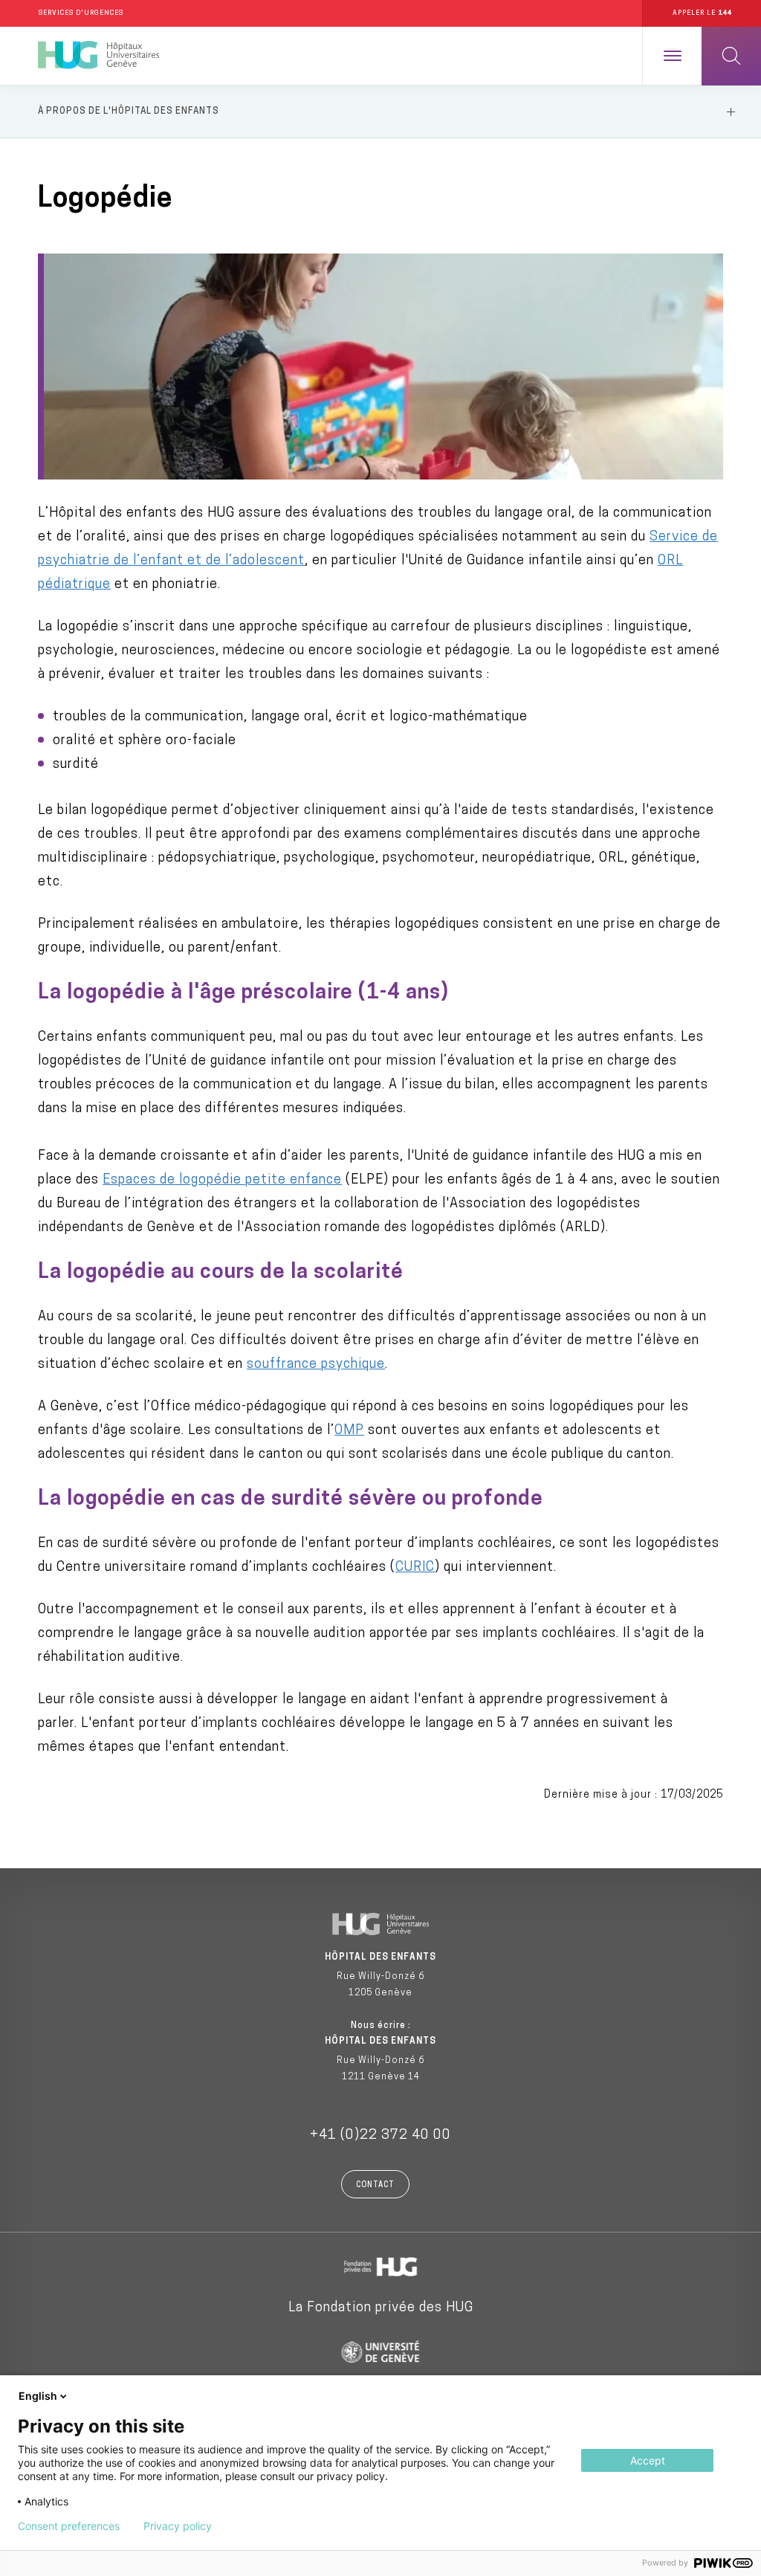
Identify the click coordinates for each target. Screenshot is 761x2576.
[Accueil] (98, 56)
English (38, 2396)
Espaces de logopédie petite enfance (222, 1181)
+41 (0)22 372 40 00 (380, 2136)
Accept (648, 2460)
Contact (375, 2185)
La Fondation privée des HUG (381, 2308)
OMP (349, 1431)
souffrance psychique (316, 1365)
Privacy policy (178, 2526)
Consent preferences (69, 2526)
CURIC (415, 1568)
